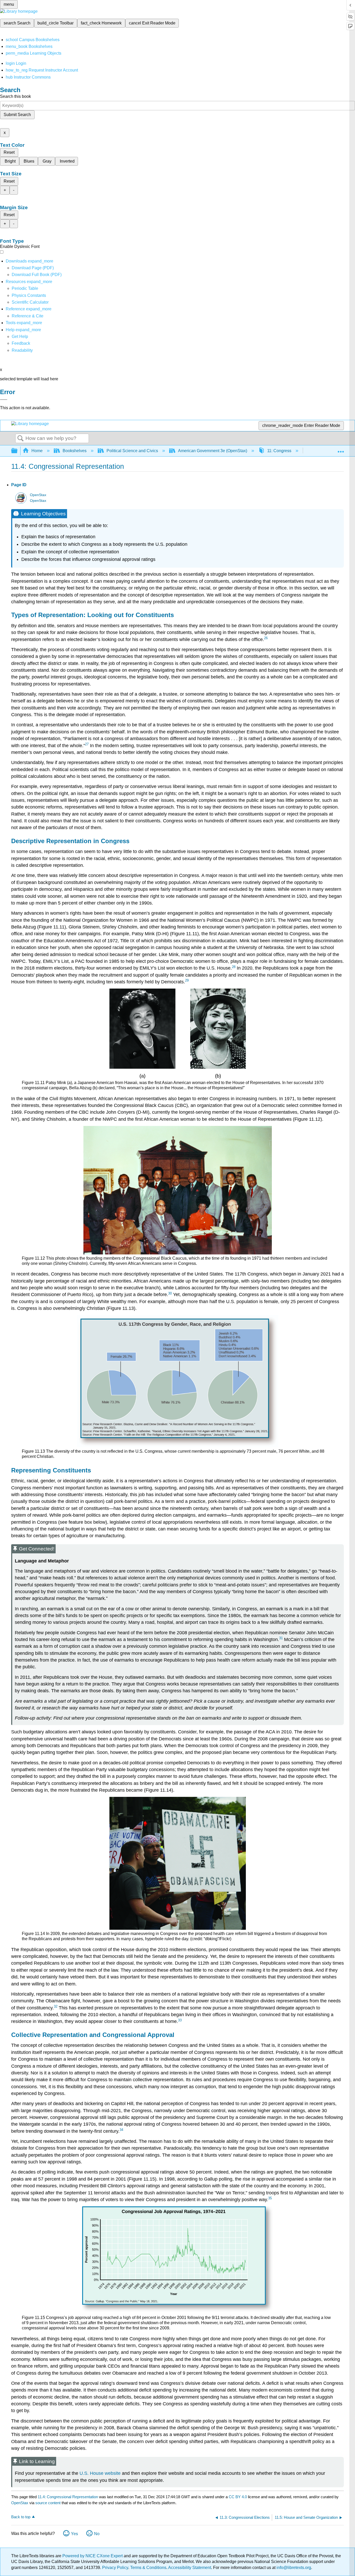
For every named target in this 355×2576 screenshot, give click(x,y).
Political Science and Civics (132, 451)
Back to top (21, 2517)
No (97, 2534)
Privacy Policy (115, 2568)
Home (37, 451)
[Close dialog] (4, 400)
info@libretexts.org (293, 2568)
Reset (9, 152)
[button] (21, 343)
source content (48, 2503)
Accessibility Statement (190, 2568)
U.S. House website (100, 2473)
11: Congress (279, 451)
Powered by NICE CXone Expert (93, 2556)
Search (21, 439)
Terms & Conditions (148, 2568)
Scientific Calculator (30, 302)
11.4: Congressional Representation (68, 2497)
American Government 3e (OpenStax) (213, 451)
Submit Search (17, 115)
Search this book (15, 96)
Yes (74, 2534)
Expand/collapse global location (341, 449)
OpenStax (38, 495)
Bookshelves (75, 451)
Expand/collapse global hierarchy (18, 451)
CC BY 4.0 (238, 2497)
